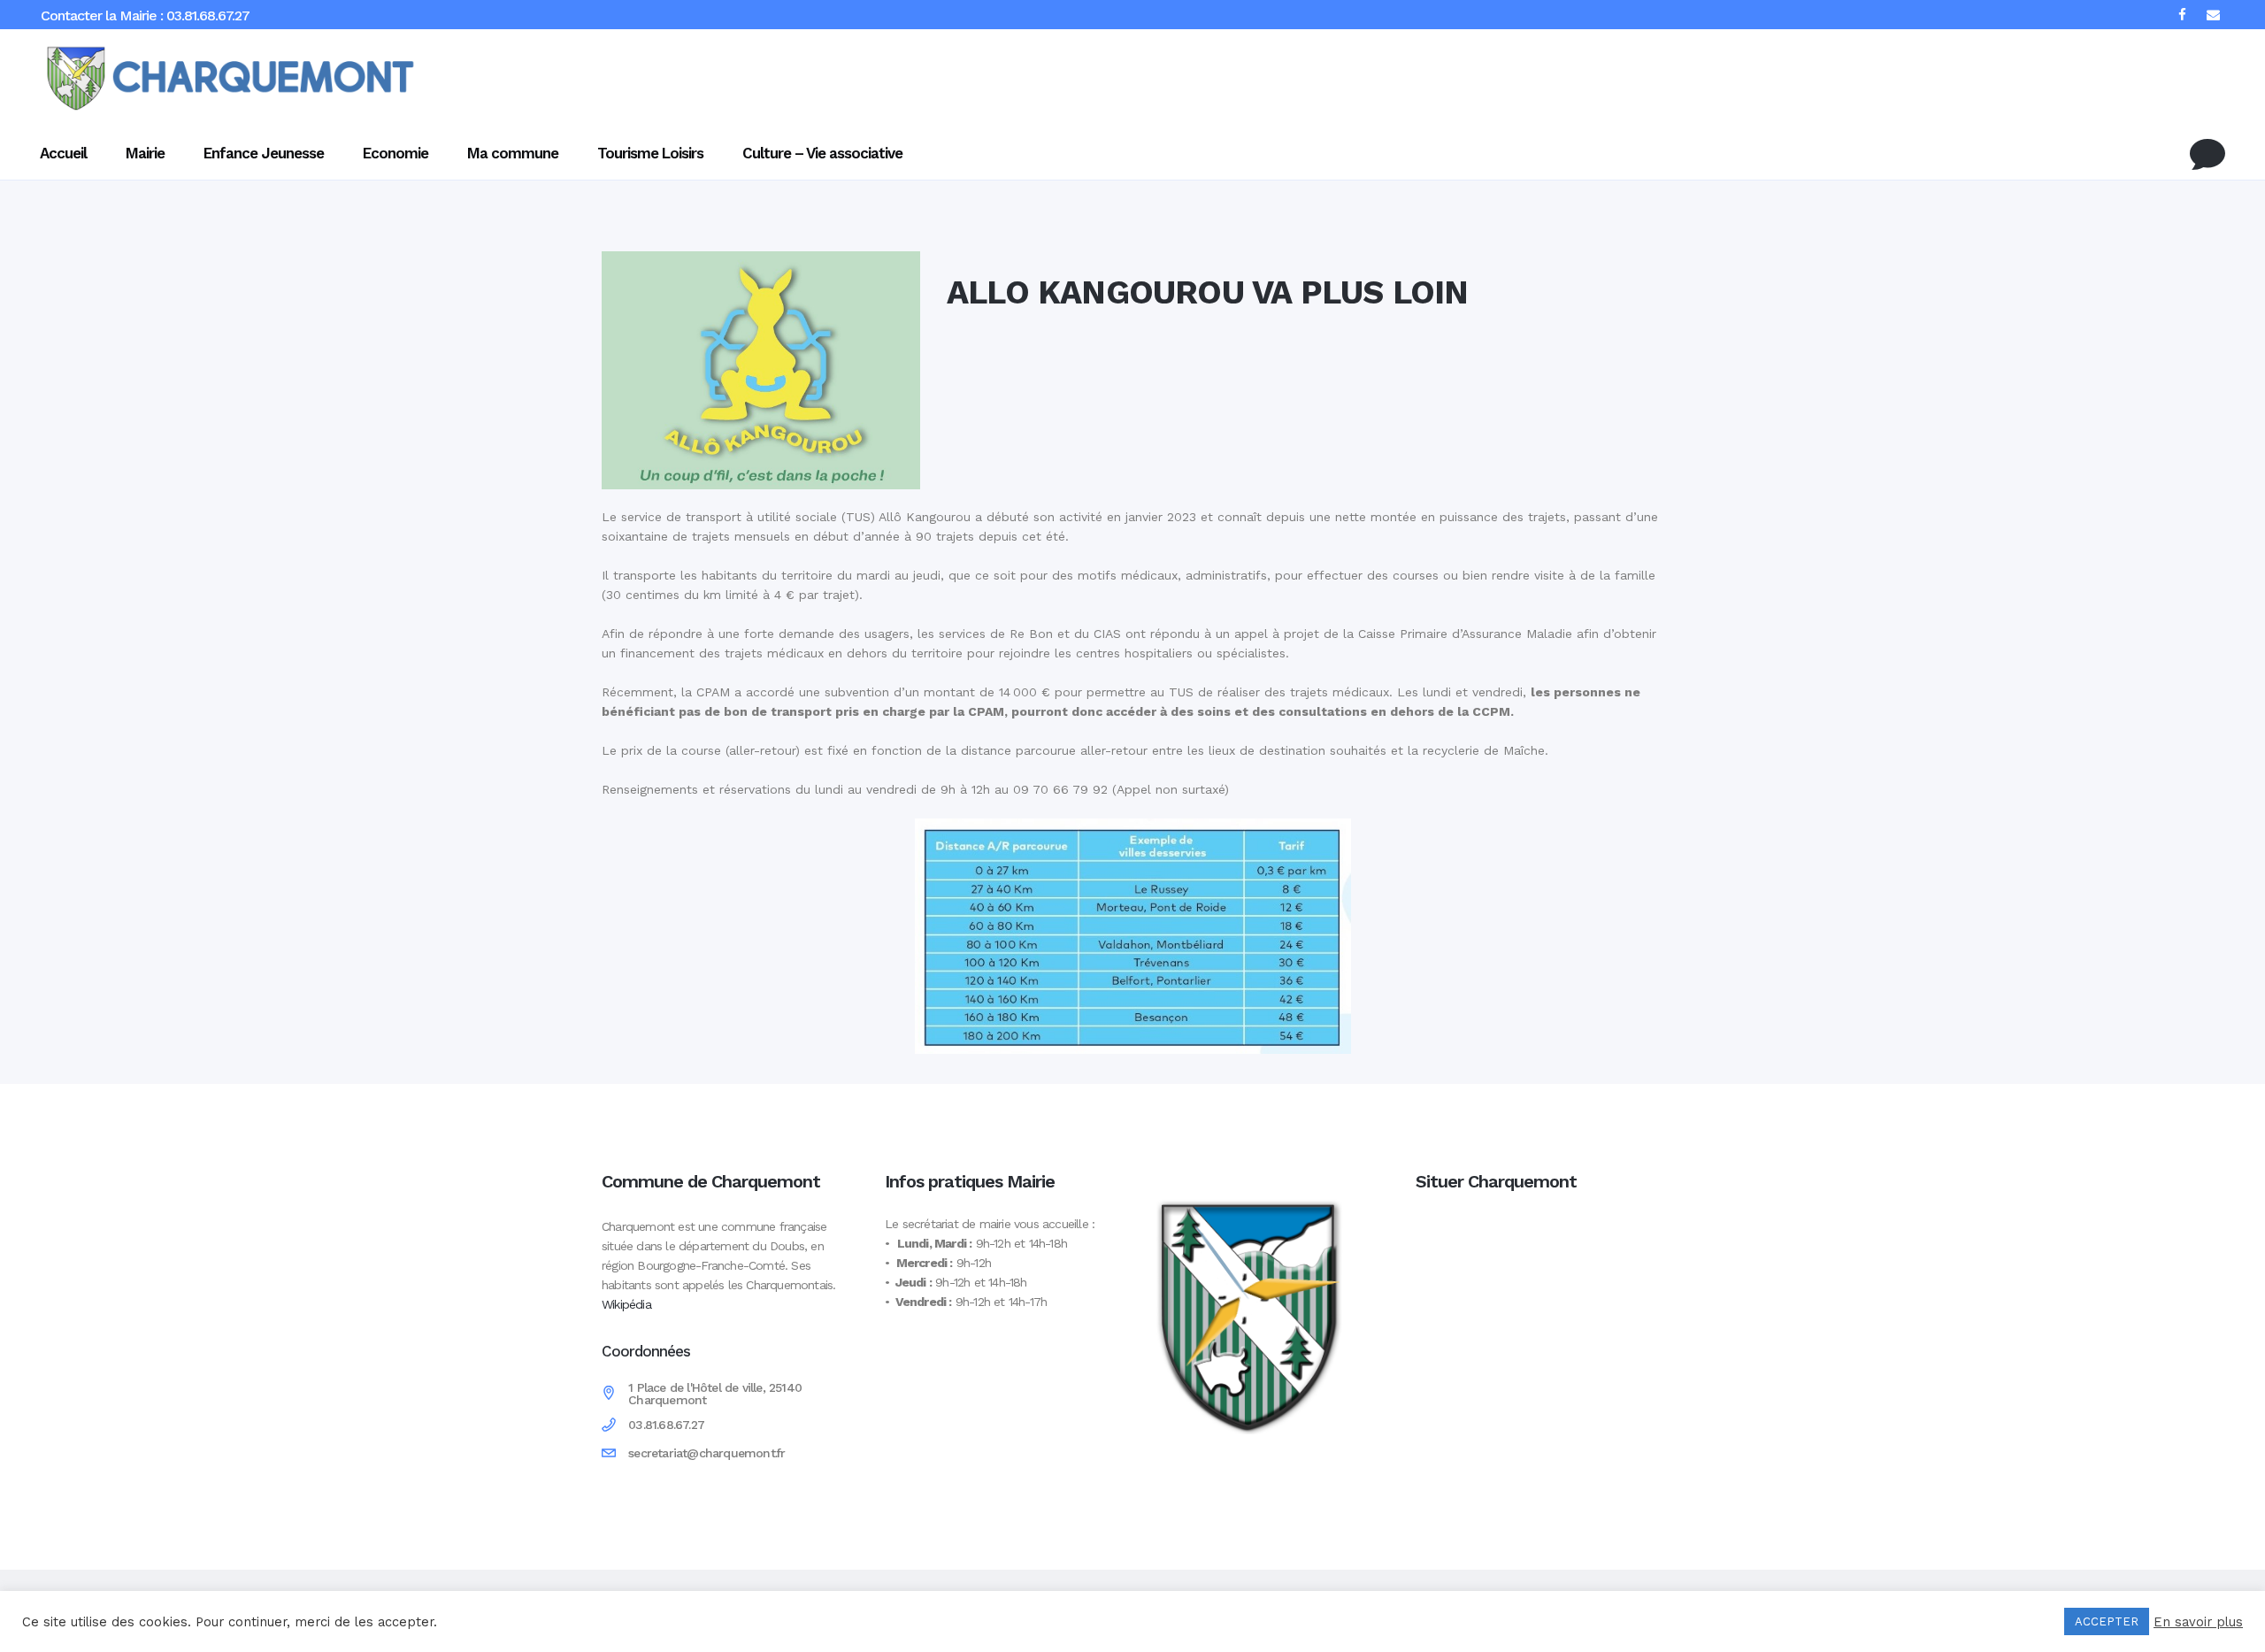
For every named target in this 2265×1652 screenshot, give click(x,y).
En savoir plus (2198, 1622)
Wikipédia (626, 1304)
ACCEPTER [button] (2107, 1621)
